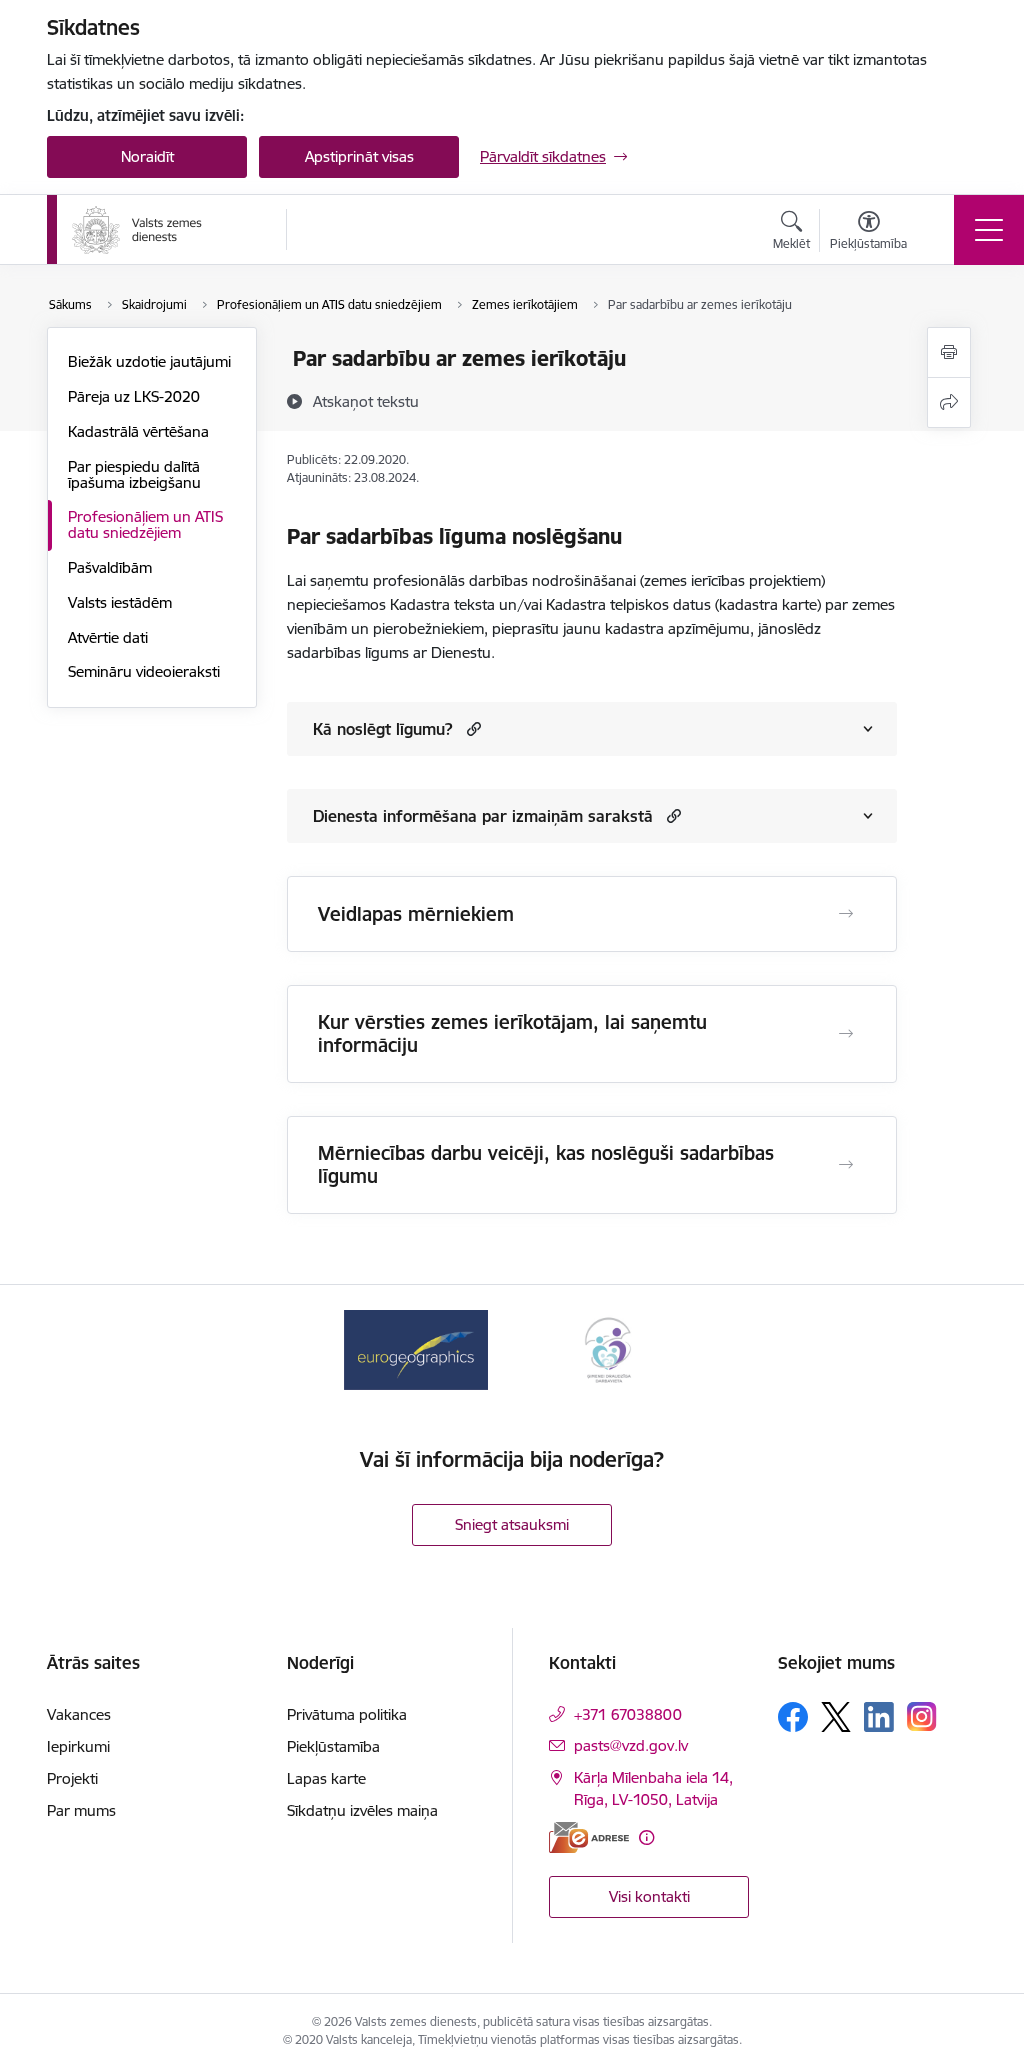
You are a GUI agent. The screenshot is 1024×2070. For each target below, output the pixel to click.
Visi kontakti (649, 1896)
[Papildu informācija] (646, 1837)
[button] (471, 728)
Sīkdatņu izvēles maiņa (362, 1810)
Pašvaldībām (110, 567)
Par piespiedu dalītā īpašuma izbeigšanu (134, 474)
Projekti (72, 1778)
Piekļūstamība (333, 1746)
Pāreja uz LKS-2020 (134, 396)
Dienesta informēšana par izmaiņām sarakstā (483, 816)
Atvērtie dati (108, 637)
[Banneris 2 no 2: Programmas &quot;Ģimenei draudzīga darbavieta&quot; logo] (608, 1348)
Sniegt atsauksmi (512, 1524)
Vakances (79, 1714)
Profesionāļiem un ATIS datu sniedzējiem (145, 524)
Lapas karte (326, 1778)
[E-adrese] (589, 1837)
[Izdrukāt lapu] (949, 352)
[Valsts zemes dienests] (139, 230)
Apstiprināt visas (359, 156)
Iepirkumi (78, 1746)
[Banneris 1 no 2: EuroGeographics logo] (416, 1348)
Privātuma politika (347, 1714)
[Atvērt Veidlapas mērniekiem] (846, 914)
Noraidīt (147, 156)
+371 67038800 (628, 1714)
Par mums (81, 1810)
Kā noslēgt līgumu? (383, 729)
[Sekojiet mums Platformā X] (836, 1717)
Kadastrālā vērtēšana (138, 431)
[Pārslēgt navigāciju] (989, 230)
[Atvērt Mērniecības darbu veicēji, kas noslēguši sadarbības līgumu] (846, 1165)
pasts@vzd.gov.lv (631, 1745)
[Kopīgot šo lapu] (949, 402)
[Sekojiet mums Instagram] (922, 1716)
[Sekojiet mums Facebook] (793, 1717)
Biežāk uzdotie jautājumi (149, 361)
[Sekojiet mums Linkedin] (879, 1717)
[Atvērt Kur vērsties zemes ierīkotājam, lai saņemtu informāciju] (846, 1034)
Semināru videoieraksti (144, 671)
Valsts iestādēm (120, 602)
